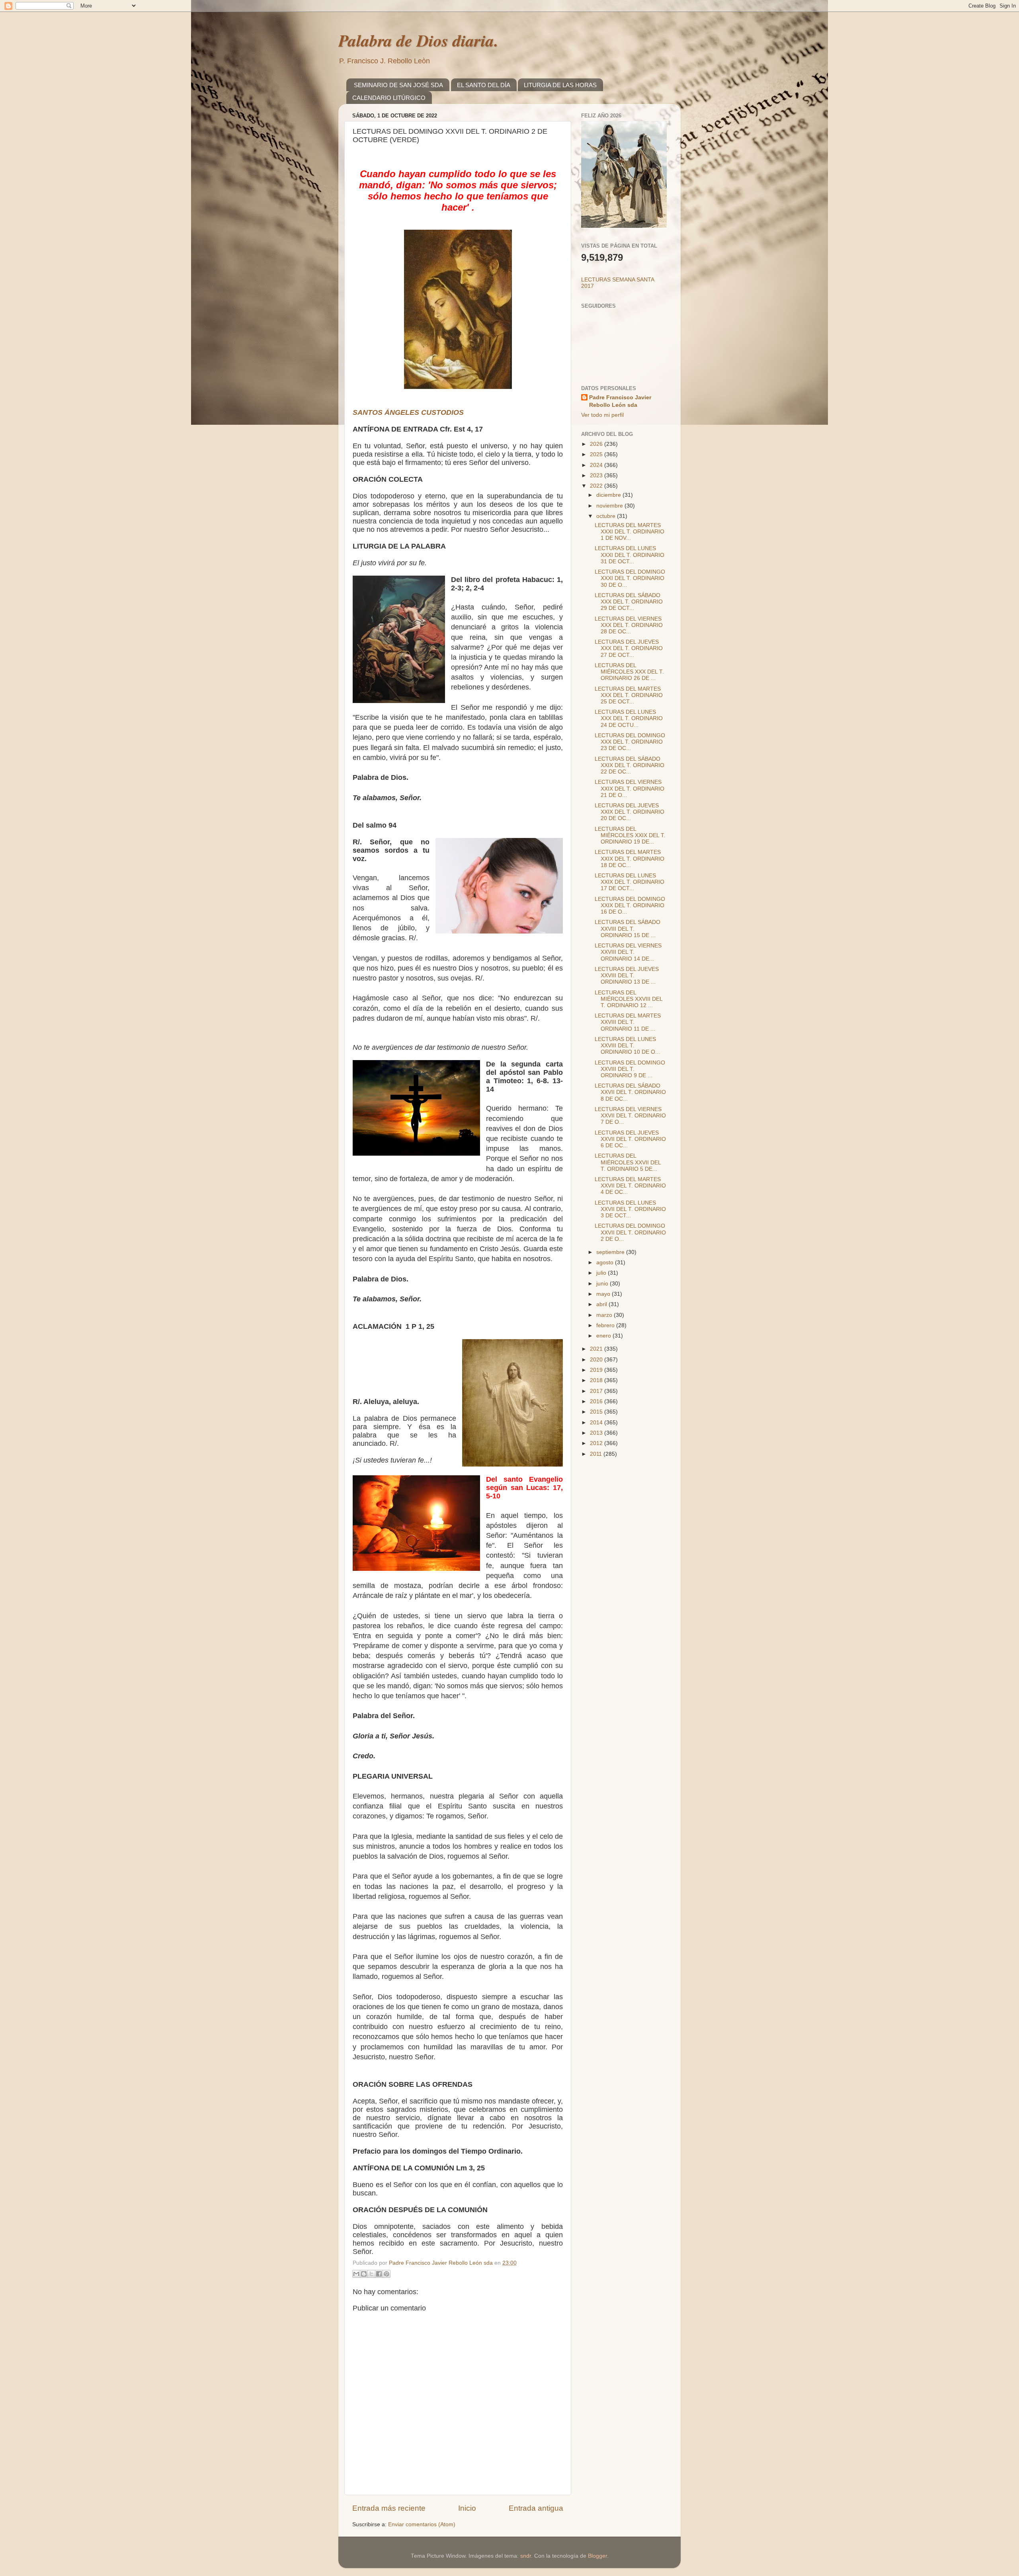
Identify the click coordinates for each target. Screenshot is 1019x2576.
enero (604, 1336)
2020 (597, 1360)
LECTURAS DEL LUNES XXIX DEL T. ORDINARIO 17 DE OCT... (630, 882)
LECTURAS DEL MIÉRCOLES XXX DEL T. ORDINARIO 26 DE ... (629, 672)
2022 (597, 486)
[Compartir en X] (371, 2274)
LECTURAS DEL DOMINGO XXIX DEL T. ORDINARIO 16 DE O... (630, 905)
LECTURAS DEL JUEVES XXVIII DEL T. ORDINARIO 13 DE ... (627, 976)
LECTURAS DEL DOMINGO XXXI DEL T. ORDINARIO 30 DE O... (630, 578)
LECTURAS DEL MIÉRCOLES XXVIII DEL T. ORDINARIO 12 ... (629, 999)
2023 (597, 476)
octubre (607, 516)
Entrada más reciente (389, 2508)
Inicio (467, 2508)
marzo (605, 1315)
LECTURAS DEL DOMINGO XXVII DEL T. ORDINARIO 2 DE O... (630, 1232)
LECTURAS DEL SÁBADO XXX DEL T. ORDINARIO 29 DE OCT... (629, 602)
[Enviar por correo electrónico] (356, 2274)
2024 (597, 465)
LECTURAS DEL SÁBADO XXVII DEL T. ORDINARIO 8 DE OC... (630, 1092)
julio (602, 1273)
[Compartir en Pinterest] (387, 2274)
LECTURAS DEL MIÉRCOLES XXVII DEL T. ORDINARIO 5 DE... (628, 1162)
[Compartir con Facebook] (379, 2274)
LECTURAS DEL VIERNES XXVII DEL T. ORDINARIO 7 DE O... (630, 1116)
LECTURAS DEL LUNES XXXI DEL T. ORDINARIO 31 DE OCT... (630, 555)
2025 (597, 454)
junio (603, 1284)
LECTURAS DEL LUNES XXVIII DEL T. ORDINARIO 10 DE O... (627, 1046)
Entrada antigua (536, 2508)
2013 (597, 1433)
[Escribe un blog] (364, 2274)
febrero (606, 1325)
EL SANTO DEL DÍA (484, 85)
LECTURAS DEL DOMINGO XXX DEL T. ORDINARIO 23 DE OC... (630, 742)
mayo (604, 1294)
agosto (606, 1263)
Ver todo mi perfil (602, 415)
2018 (597, 1380)
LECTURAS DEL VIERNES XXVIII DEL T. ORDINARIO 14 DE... (628, 952)
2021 (597, 1349)
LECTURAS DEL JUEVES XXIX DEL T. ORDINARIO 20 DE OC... (630, 812)
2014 (597, 1423)
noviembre (610, 506)
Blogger (597, 2556)
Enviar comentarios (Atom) (422, 2524)
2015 (597, 1412)
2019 (597, 1370)
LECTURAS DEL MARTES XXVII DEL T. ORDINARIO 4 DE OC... (630, 1186)
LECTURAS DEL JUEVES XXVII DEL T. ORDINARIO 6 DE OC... (630, 1139)
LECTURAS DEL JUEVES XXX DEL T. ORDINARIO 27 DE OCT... (629, 648)
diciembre (609, 495)
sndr (526, 2556)
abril (602, 1304)
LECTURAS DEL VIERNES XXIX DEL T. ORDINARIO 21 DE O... (630, 788)
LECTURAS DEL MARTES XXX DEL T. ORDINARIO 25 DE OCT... (629, 695)
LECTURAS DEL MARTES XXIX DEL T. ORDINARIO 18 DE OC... (630, 858)
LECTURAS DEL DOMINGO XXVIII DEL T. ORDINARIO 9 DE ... (630, 1069)
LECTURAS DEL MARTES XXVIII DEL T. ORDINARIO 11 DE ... (628, 1022)
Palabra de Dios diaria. (418, 40)
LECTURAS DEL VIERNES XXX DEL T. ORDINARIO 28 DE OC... (629, 625)
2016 (597, 1401)
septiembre (611, 1252)
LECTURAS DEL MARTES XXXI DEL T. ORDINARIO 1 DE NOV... (630, 532)
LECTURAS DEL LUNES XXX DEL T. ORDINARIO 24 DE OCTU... (629, 718)
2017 (597, 1391)
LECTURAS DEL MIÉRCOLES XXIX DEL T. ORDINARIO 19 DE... (630, 835)
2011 (597, 1454)
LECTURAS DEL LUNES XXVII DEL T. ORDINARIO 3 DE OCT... (630, 1209)
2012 (597, 1443)
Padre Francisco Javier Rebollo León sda (620, 401)
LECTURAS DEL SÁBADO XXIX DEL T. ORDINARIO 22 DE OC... (630, 765)
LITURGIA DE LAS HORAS (560, 85)
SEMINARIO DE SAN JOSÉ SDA (398, 85)
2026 (597, 444)
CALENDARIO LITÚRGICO (389, 98)
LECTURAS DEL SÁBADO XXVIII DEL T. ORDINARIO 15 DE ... (628, 929)
